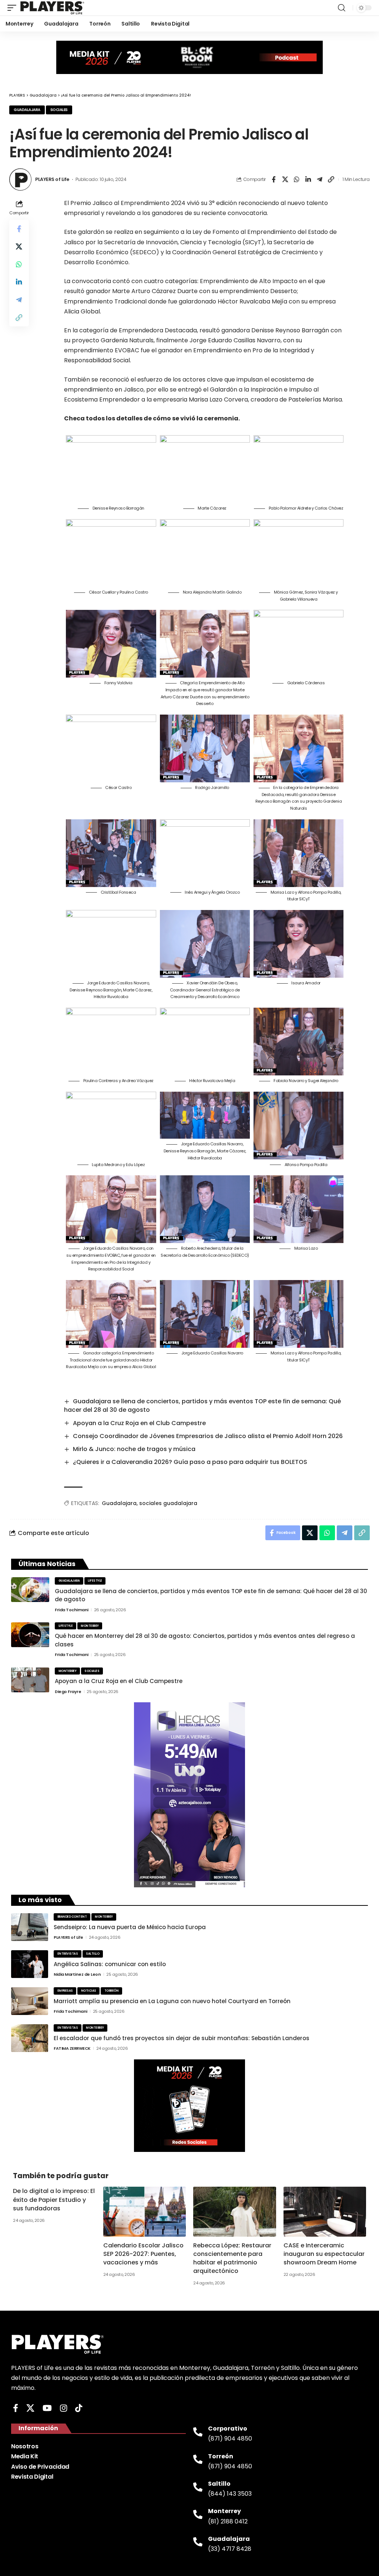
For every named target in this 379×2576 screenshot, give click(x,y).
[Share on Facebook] (274, 179)
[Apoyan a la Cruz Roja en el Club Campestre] (30, 1680)
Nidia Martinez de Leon (77, 1974)
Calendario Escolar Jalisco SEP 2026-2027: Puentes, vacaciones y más (143, 2254)
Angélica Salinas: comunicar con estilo (110, 1964)
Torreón (112, 1991)
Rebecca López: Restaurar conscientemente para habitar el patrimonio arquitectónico (232, 2258)
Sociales (59, 110)
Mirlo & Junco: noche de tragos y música (134, 1449)
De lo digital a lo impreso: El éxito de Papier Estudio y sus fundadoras (54, 2199)
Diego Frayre (68, 1692)
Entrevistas (68, 1954)
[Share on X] (285, 179)
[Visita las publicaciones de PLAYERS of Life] (20, 179)
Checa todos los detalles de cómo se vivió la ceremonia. (152, 418)
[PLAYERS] (52, 8)
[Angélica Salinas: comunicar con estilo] (30, 1964)
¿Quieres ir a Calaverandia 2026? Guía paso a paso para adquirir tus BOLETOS (190, 1462)
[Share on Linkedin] (308, 179)
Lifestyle (95, 1581)
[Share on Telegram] (319, 179)
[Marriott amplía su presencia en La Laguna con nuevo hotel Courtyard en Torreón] (30, 2001)
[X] (30, 2408)
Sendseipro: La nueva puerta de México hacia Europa (130, 1927)
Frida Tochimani (72, 1610)
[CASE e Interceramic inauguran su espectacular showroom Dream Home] (325, 2211)
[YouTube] (47, 2408)
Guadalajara (27, 110)
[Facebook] (16, 2408)
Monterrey (90, 1626)
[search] (342, 8)
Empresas (65, 1991)
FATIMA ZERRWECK (72, 2048)
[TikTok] (79, 2408)
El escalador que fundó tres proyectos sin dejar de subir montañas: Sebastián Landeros (182, 2038)
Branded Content (72, 1917)
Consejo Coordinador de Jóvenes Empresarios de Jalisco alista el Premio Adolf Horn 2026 (208, 1436)
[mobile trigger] (14, 8)
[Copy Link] (331, 179)
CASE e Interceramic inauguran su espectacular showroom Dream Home (324, 2254)
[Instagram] (63, 2408)
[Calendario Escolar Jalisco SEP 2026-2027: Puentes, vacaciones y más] (145, 2211)
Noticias (89, 1991)
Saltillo (93, 1954)
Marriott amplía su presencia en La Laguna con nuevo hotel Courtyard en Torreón (172, 2001)
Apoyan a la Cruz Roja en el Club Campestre (139, 1423)
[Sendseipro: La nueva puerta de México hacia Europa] (30, 1927)
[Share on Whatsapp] (296, 179)
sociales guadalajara (168, 1503)
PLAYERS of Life (52, 179)
